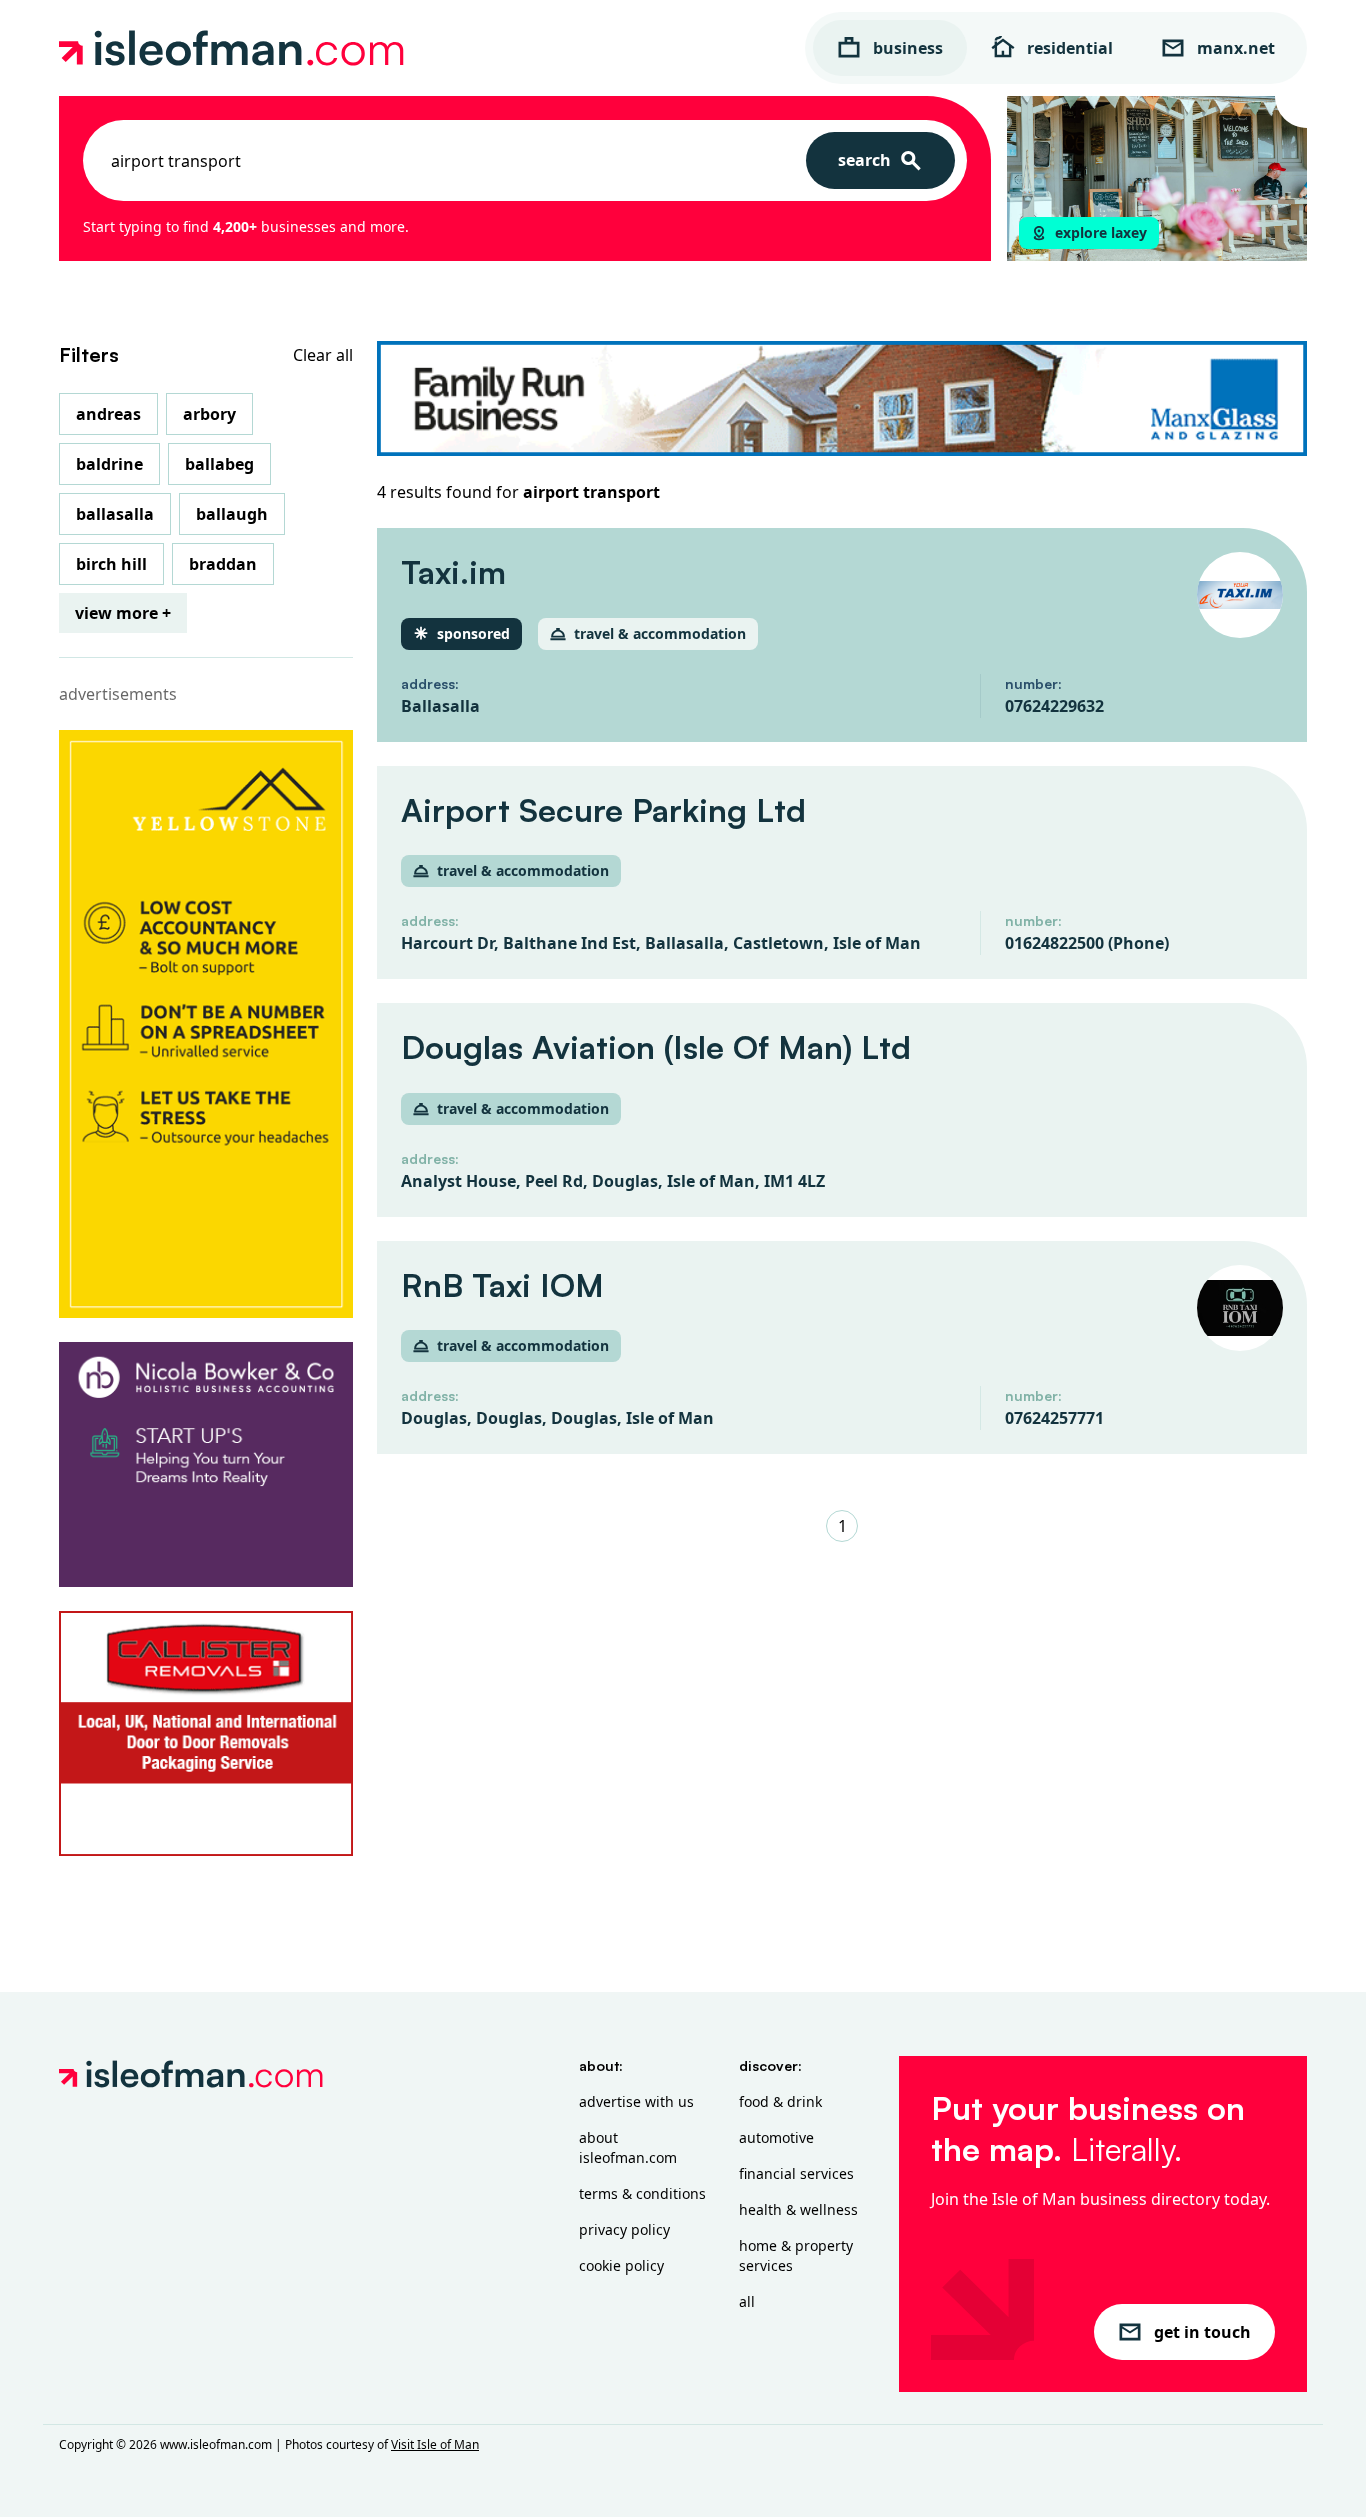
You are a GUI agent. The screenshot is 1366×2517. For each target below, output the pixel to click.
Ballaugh (232, 514)
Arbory (209, 414)
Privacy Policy (624, 2229)
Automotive (776, 2137)
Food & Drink (780, 2101)
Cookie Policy (621, 2265)
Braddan (223, 564)
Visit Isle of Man (435, 2444)
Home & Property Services (796, 2255)
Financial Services (796, 2173)
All (747, 2301)
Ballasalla (115, 514)
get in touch (1202, 2332)
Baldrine (109, 464)
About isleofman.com (628, 2147)
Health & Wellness (798, 2209)
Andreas (108, 414)
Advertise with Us (636, 2101)
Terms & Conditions (642, 2193)
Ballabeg (219, 464)
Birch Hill (111, 564)
